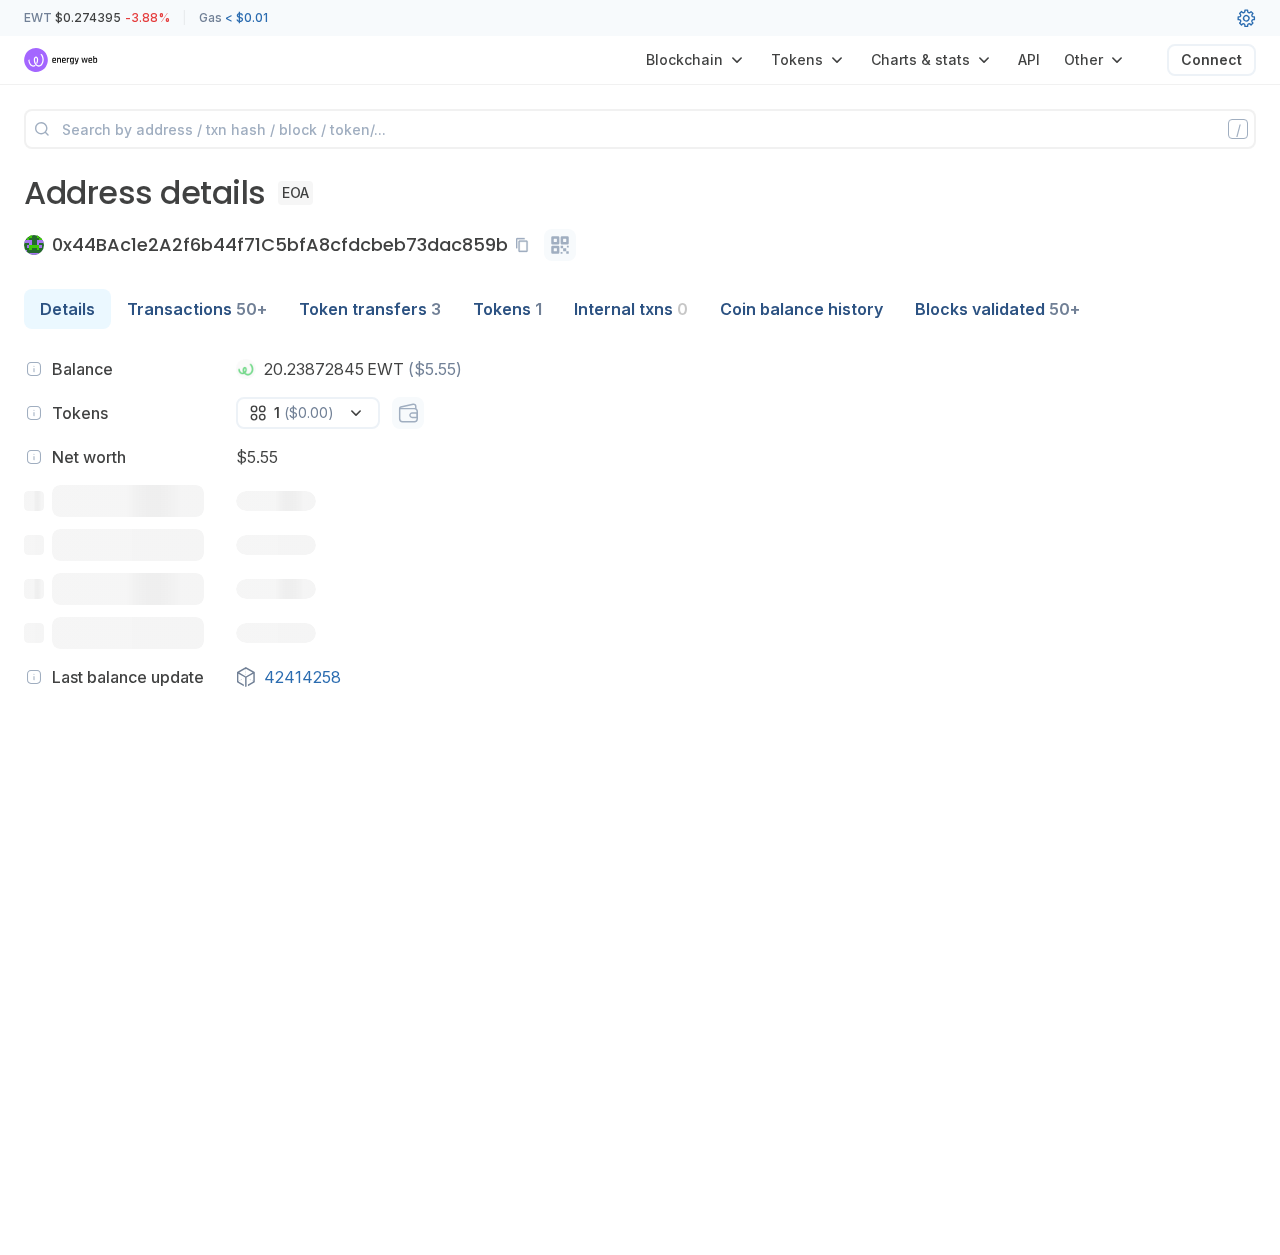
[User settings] (1246, 18)
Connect (1211, 59)
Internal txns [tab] (631, 309)
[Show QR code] (560, 245)
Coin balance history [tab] (801, 309)
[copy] (526, 245)
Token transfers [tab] (370, 309)
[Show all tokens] (408, 413)
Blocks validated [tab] (997, 309)
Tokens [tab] (507, 309)
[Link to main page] (61, 60)
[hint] (34, 369)
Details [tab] (67, 309)
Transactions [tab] (197, 309)
